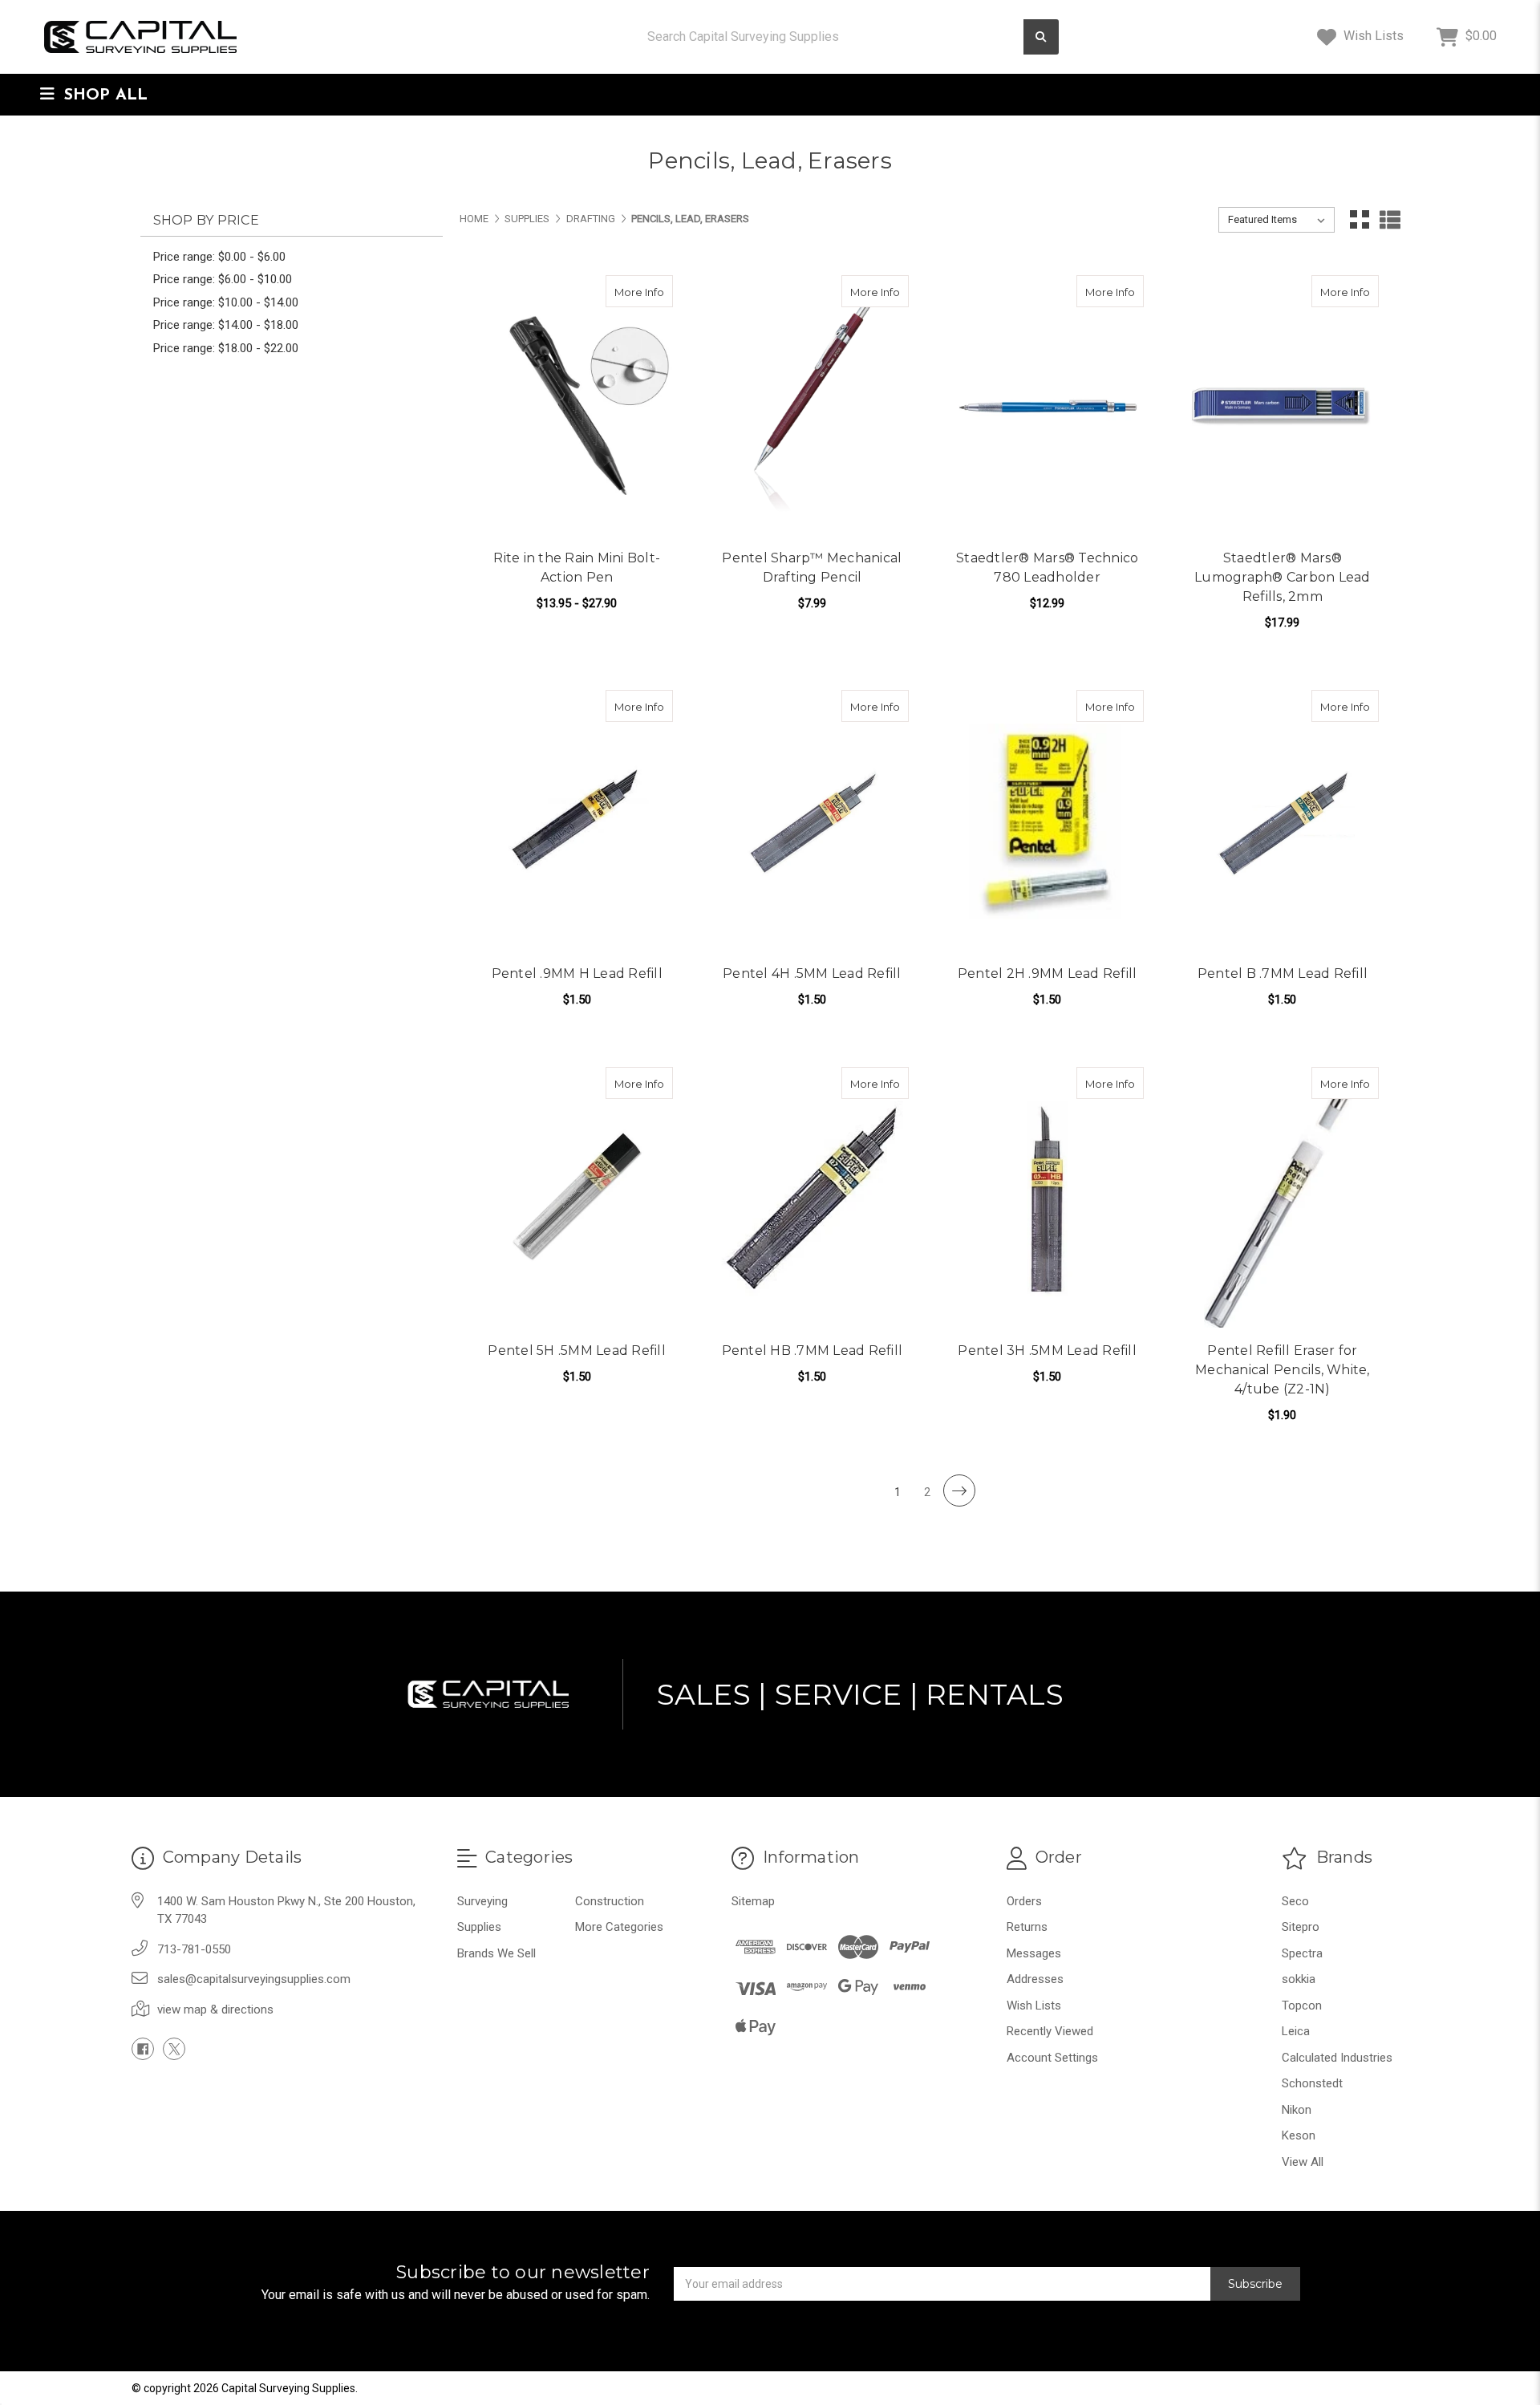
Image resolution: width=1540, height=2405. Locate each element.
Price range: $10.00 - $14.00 (226, 302)
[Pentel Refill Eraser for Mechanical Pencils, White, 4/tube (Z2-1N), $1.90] (1283, 1198)
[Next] (959, 1490)
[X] (174, 2049)
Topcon (1302, 2006)
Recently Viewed (1050, 2031)
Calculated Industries (1337, 2058)
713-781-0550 (194, 1949)
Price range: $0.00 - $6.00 (219, 257)
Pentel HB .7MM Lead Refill (813, 1351)
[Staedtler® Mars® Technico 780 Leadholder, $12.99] (1048, 407)
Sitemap (753, 1901)
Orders (1024, 1901)
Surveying (482, 1901)
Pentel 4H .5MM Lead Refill (812, 973)
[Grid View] (1360, 220)
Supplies (479, 1927)
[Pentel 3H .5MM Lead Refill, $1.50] (1048, 1198)
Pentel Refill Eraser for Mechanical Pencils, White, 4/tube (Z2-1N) (1283, 1370)
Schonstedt (1312, 2083)
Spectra (1302, 1953)
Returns (1027, 1927)
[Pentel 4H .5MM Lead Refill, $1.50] (812, 821)
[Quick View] (624, 291)
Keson (1299, 2135)
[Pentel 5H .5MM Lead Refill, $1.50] (577, 1198)
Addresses (1035, 1979)
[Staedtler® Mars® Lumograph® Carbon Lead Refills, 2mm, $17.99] (1283, 407)
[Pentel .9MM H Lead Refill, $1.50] (577, 821)
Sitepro (1301, 1927)
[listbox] (1277, 220)
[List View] (1390, 220)
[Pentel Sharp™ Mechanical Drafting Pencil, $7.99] (812, 407)
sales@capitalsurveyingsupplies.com (254, 1979)
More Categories (619, 1927)
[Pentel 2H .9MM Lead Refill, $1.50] (1048, 821)
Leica (1296, 2031)
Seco (1295, 1901)
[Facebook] (143, 2049)
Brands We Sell (496, 1953)
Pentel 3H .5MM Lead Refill (1047, 1351)
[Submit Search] (1041, 37)
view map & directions (215, 2010)
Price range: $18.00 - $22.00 (226, 348)
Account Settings (1052, 2058)
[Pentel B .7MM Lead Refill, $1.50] (1283, 821)
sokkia (1299, 1979)
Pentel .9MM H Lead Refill (577, 973)
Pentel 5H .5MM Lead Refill (577, 1351)
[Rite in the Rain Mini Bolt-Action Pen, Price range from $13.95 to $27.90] (577, 407)
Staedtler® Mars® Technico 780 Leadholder (1047, 568)
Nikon (1297, 2110)
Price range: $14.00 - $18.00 (226, 325)
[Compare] (655, 291)
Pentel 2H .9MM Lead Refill (1048, 973)
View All (1303, 2162)
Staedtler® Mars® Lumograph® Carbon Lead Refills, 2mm (1283, 577)
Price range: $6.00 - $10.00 (223, 279)
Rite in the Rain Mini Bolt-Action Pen (577, 568)
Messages (1034, 1953)
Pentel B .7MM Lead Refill (1283, 973)
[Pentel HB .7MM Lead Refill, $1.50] (812, 1198)
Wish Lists (1372, 36)
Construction (610, 1901)
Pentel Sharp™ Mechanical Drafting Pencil (812, 568)
